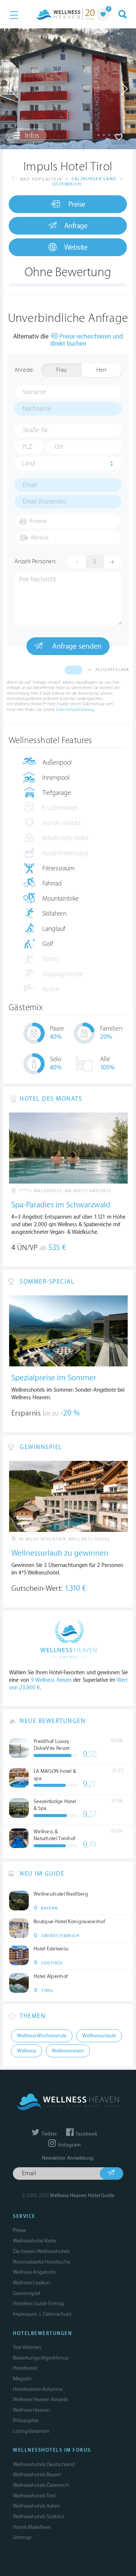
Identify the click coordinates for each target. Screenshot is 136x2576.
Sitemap (22, 2537)
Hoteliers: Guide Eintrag (39, 2303)
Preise (77, 204)
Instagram (69, 2145)
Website (76, 247)
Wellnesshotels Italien (36, 2506)
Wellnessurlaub (99, 2036)
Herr (102, 370)
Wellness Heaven (31, 2410)
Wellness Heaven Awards (40, 2399)
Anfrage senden (76, 646)
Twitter (49, 2134)
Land (29, 464)
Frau (61, 370)
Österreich (67, 184)
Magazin (22, 2379)
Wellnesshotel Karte (34, 2241)
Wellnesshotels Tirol (34, 2496)
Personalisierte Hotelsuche (42, 2262)
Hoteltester (25, 2368)
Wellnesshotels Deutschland (44, 2464)
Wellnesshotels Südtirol (38, 2517)
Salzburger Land (94, 179)
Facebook (86, 2134)
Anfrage (76, 226)
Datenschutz (57, 2314)
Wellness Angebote (34, 2272)
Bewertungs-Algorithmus (41, 2358)
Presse (19, 2230)
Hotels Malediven (32, 2527)
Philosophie (26, 2421)
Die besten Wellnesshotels (41, 2251)
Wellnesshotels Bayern (37, 2475)
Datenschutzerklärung (75, 710)
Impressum (25, 2314)
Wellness (26, 2051)
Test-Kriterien (27, 2347)
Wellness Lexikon (31, 2283)
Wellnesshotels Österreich (41, 2485)
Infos (31, 136)
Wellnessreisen (68, 2051)
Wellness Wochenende (42, 2036)
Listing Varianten (31, 2431)
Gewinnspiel (26, 2293)
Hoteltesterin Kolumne (38, 2389)
